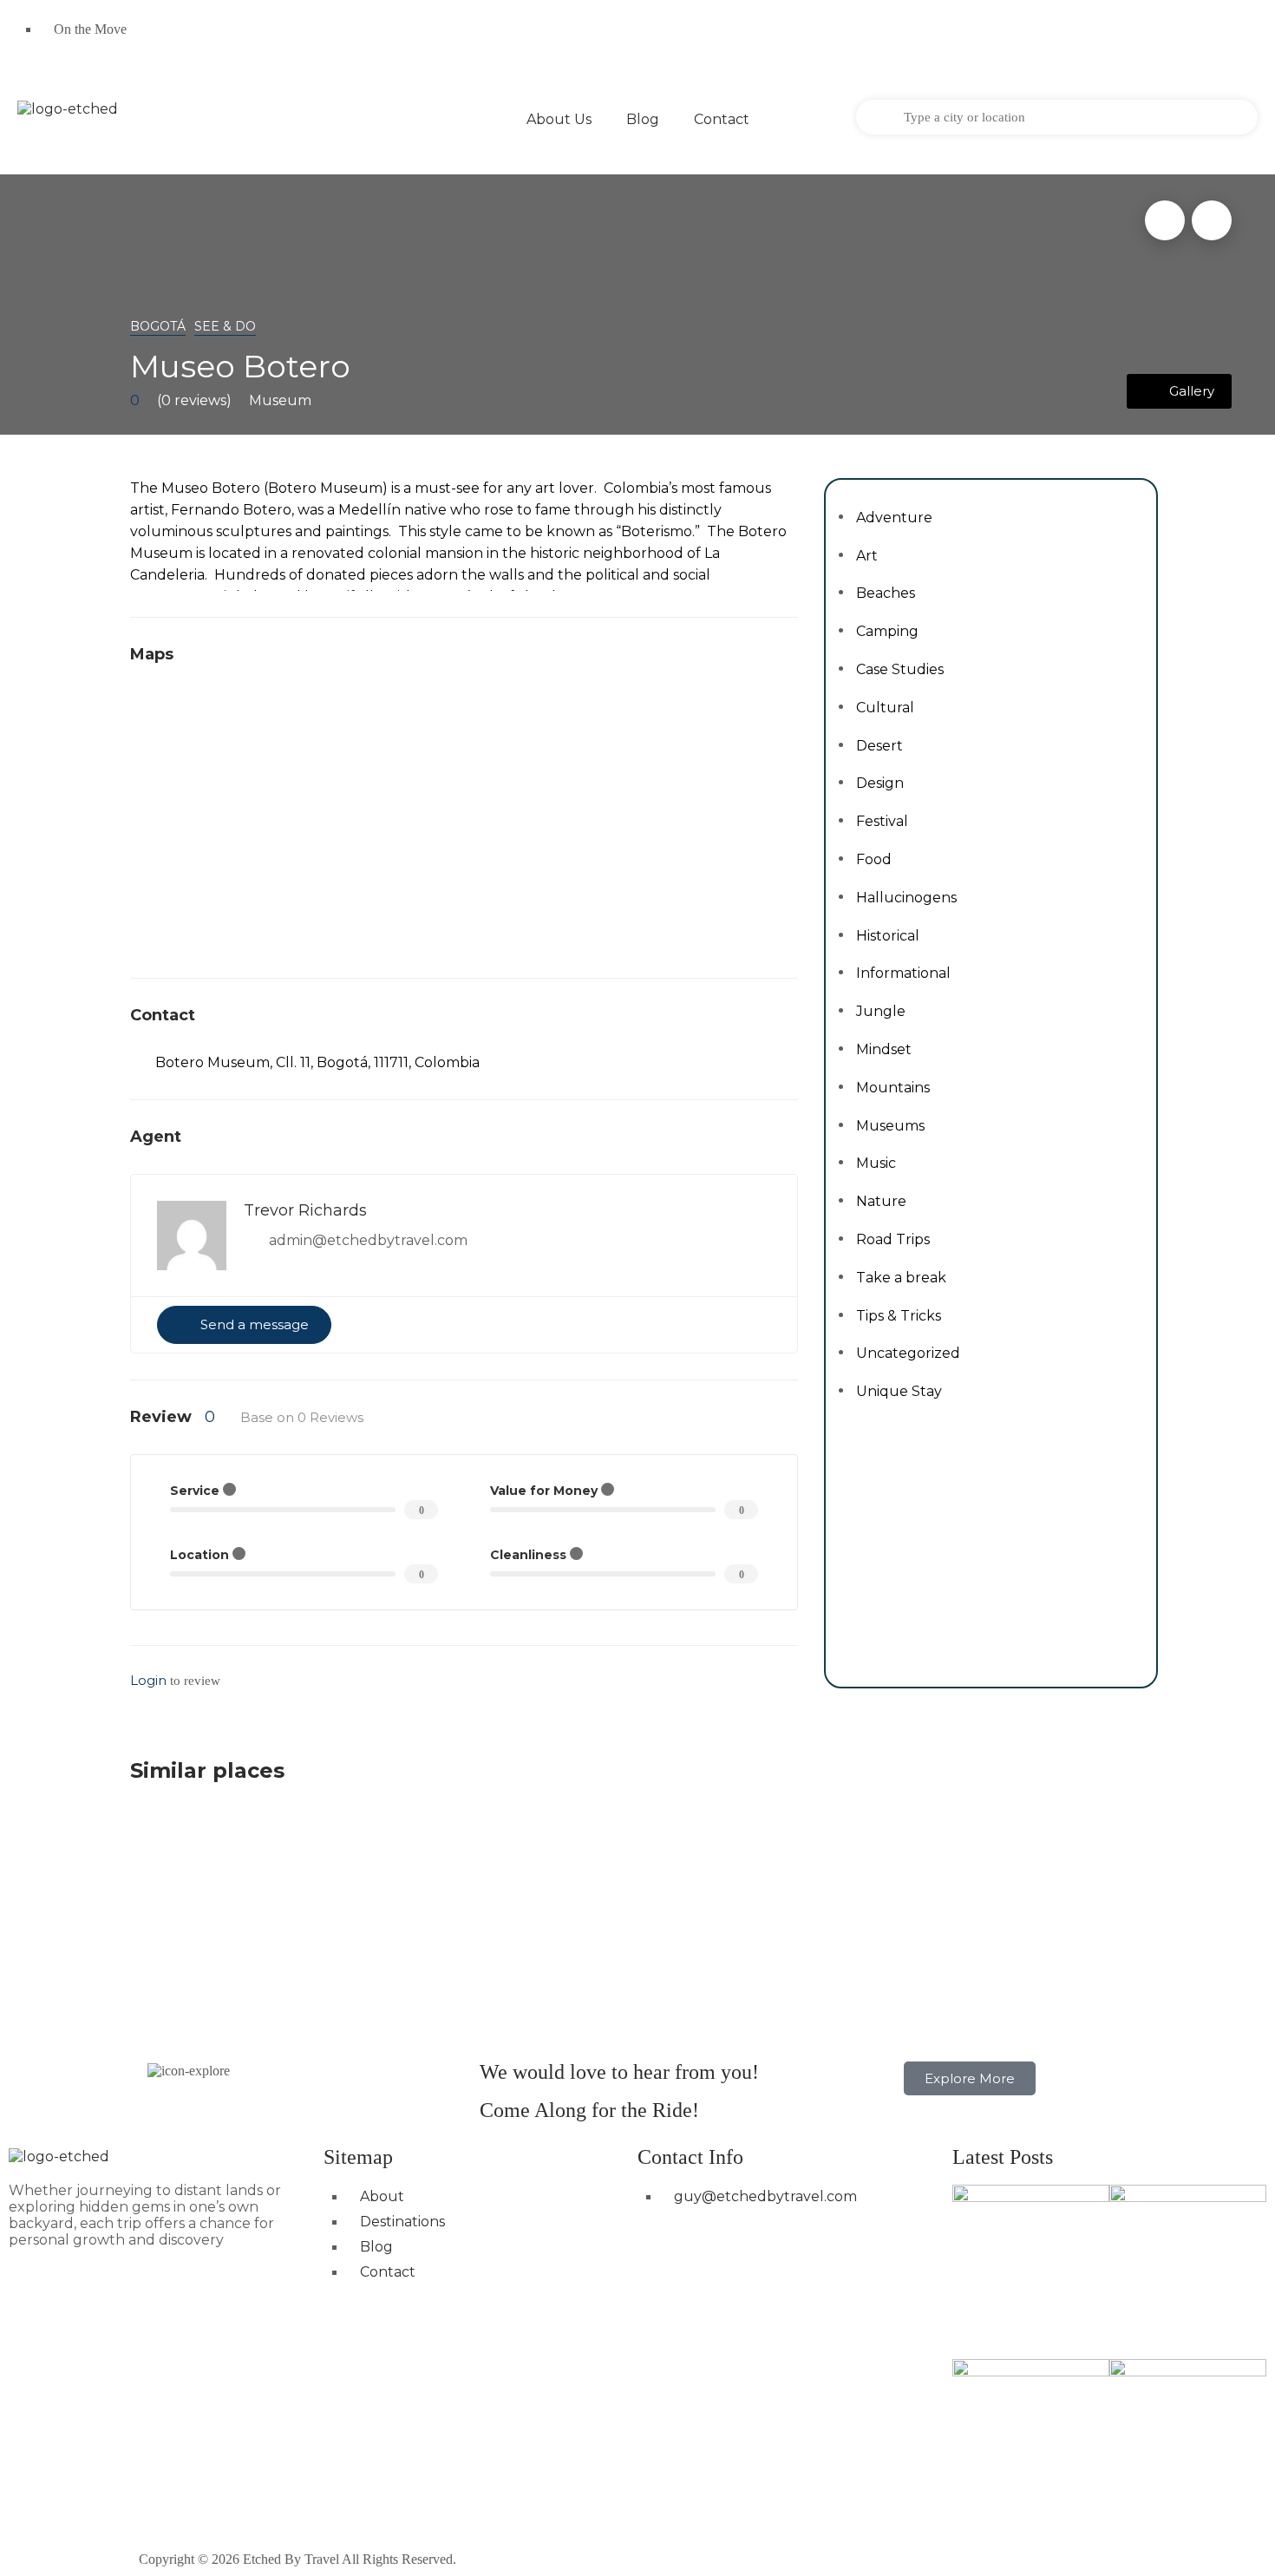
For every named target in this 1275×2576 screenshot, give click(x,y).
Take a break (901, 1278)
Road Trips (893, 1239)
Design (880, 783)
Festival (882, 821)
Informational (903, 973)
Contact (722, 119)
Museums (890, 1126)
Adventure (894, 518)
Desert (879, 746)
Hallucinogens (906, 898)
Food (874, 859)
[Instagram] (715, 39)
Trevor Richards (305, 1210)
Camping (887, 631)
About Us (559, 119)
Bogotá (158, 326)
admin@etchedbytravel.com (368, 1240)
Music (876, 1163)
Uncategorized (908, 1353)
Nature (881, 1201)
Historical (888, 936)
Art (867, 556)
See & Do (225, 326)
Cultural (885, 708)
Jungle (881, 1011)
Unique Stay (899, 1391)
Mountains (893, 1088)
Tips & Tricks (899, 1316)
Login (148, 1680)
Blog (643, 119)
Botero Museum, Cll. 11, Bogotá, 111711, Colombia (317, 1062)
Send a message (255, 1324)
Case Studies (900, 669)
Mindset (884, 1049)
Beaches (886, 593)
